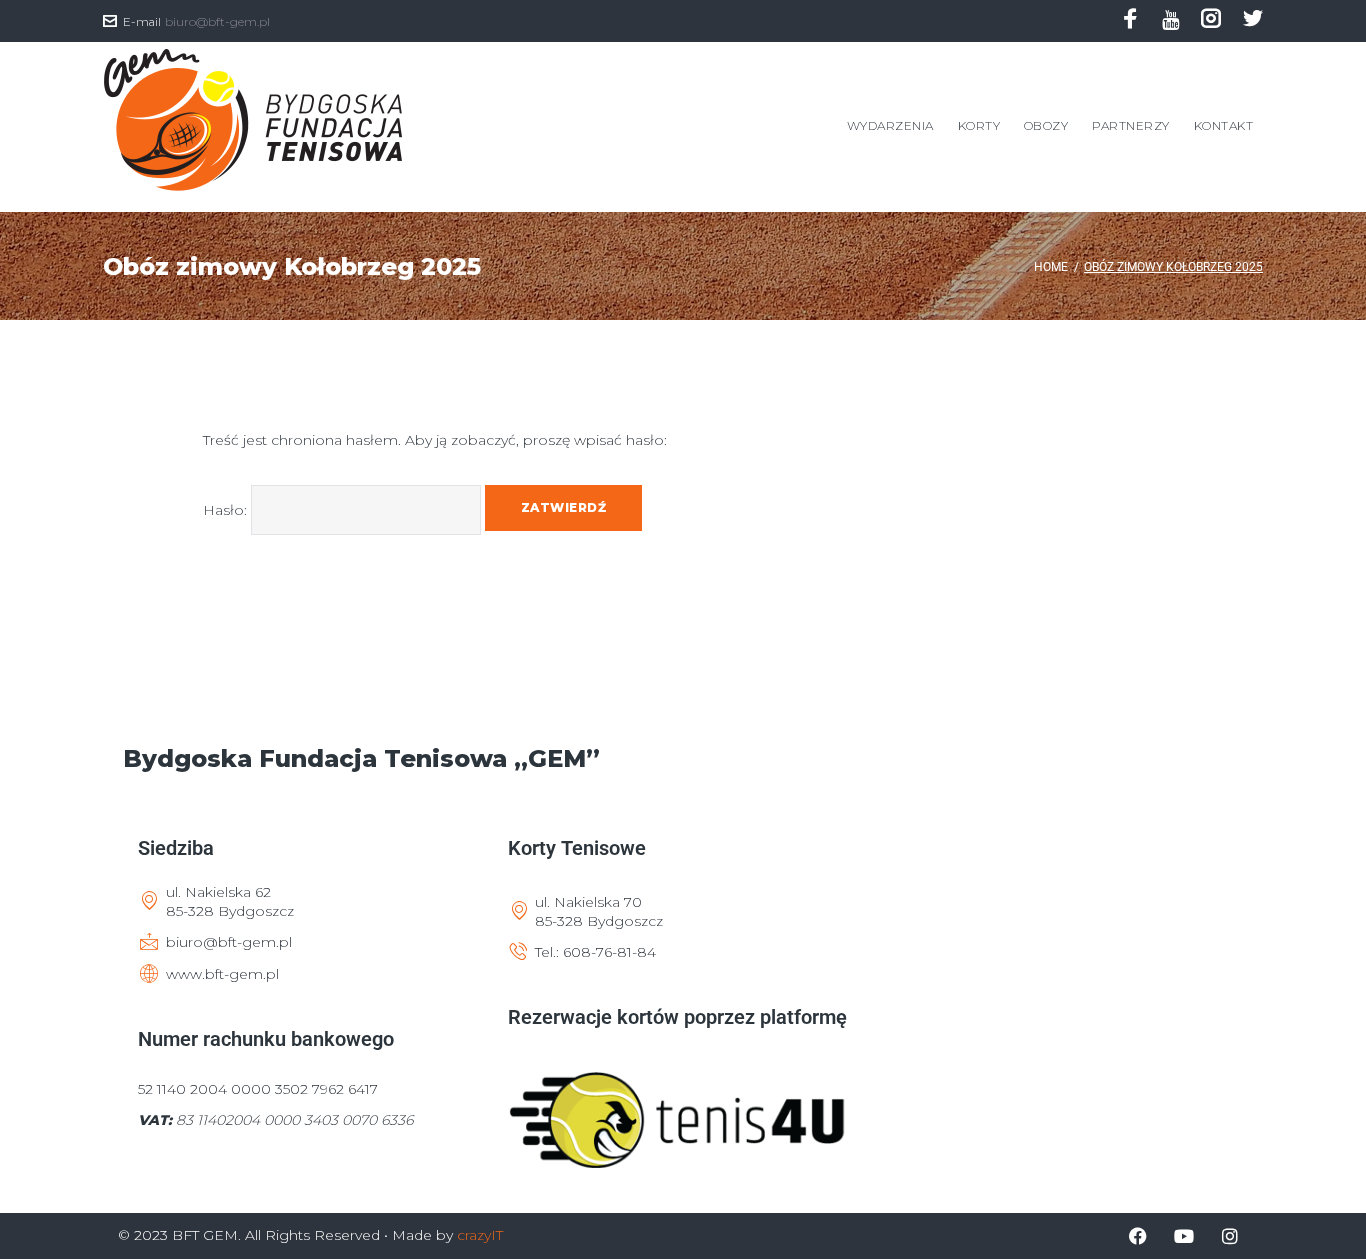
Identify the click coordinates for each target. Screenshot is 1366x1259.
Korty (979, 125)
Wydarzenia (890, 125)
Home (1051, 267)
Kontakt (1223, 125)
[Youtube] (1170, 20)
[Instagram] (1211, 22)
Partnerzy (1130, 125)
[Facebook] (1130, 22)
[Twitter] (1253, 22)
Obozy (1046, 125)
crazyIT (480, 1235)
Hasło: (227, 510)
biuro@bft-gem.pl (217, 21)
